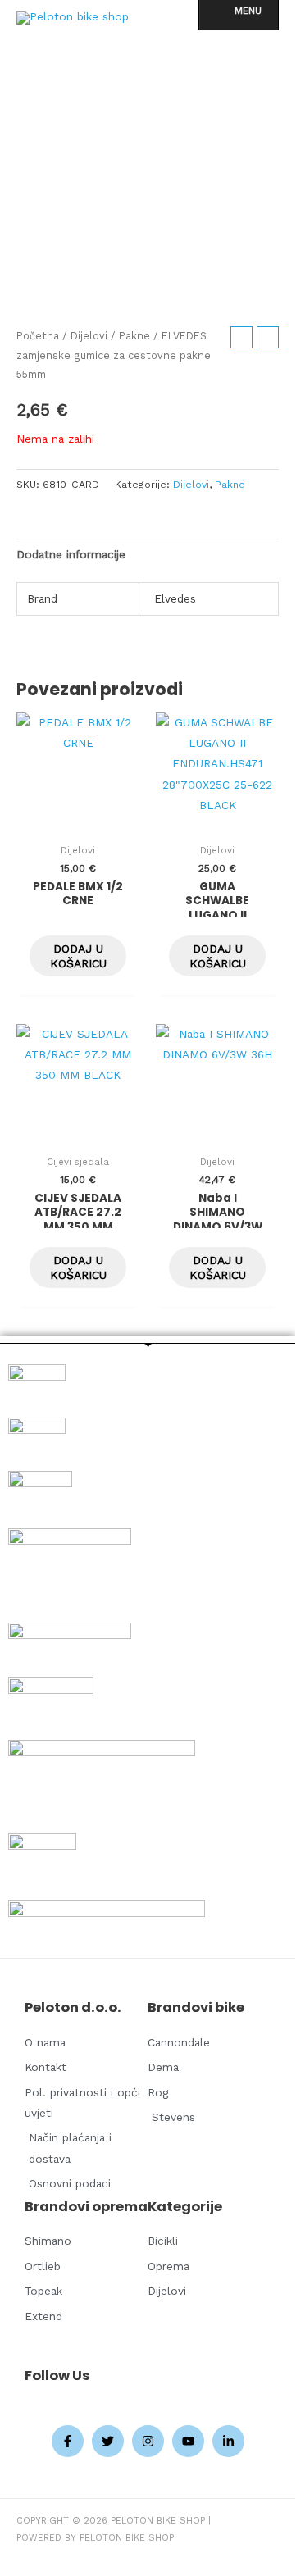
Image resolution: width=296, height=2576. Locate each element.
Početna (38, 336)
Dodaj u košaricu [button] (78, 956)
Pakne (134, 336)
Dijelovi (89, 336)
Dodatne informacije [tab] (71, 554)
